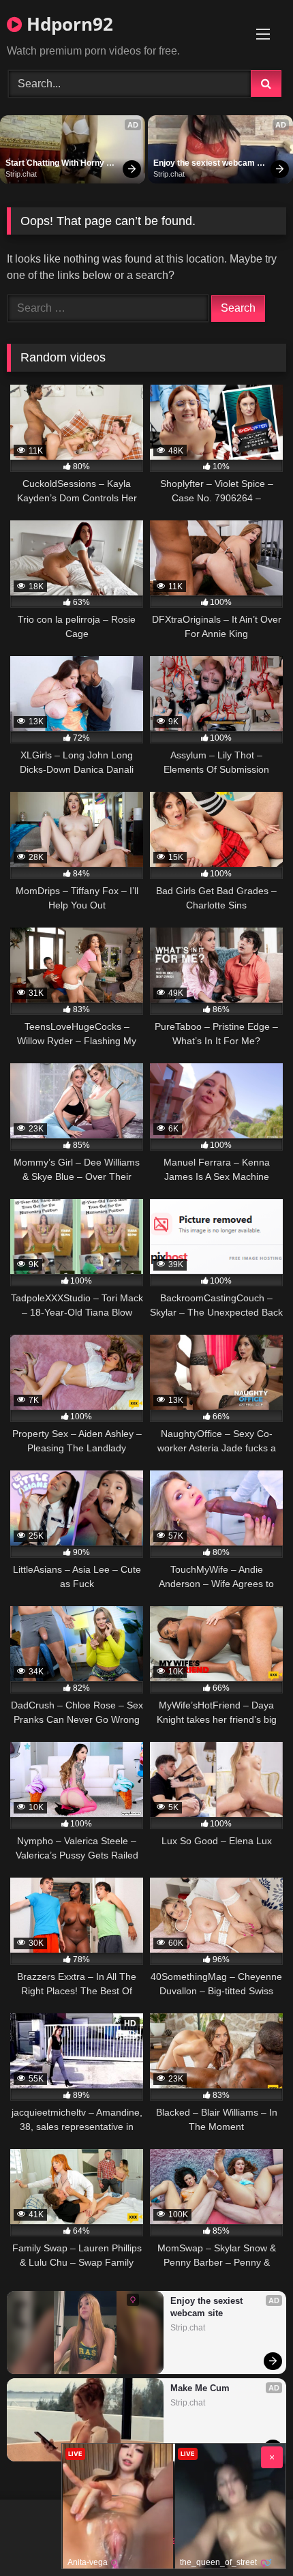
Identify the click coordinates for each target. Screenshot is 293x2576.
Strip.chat (21, 174)
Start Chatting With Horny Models (56, 164)
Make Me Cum (200, 2388)
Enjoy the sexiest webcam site (205, 164)
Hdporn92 (67, 24)
